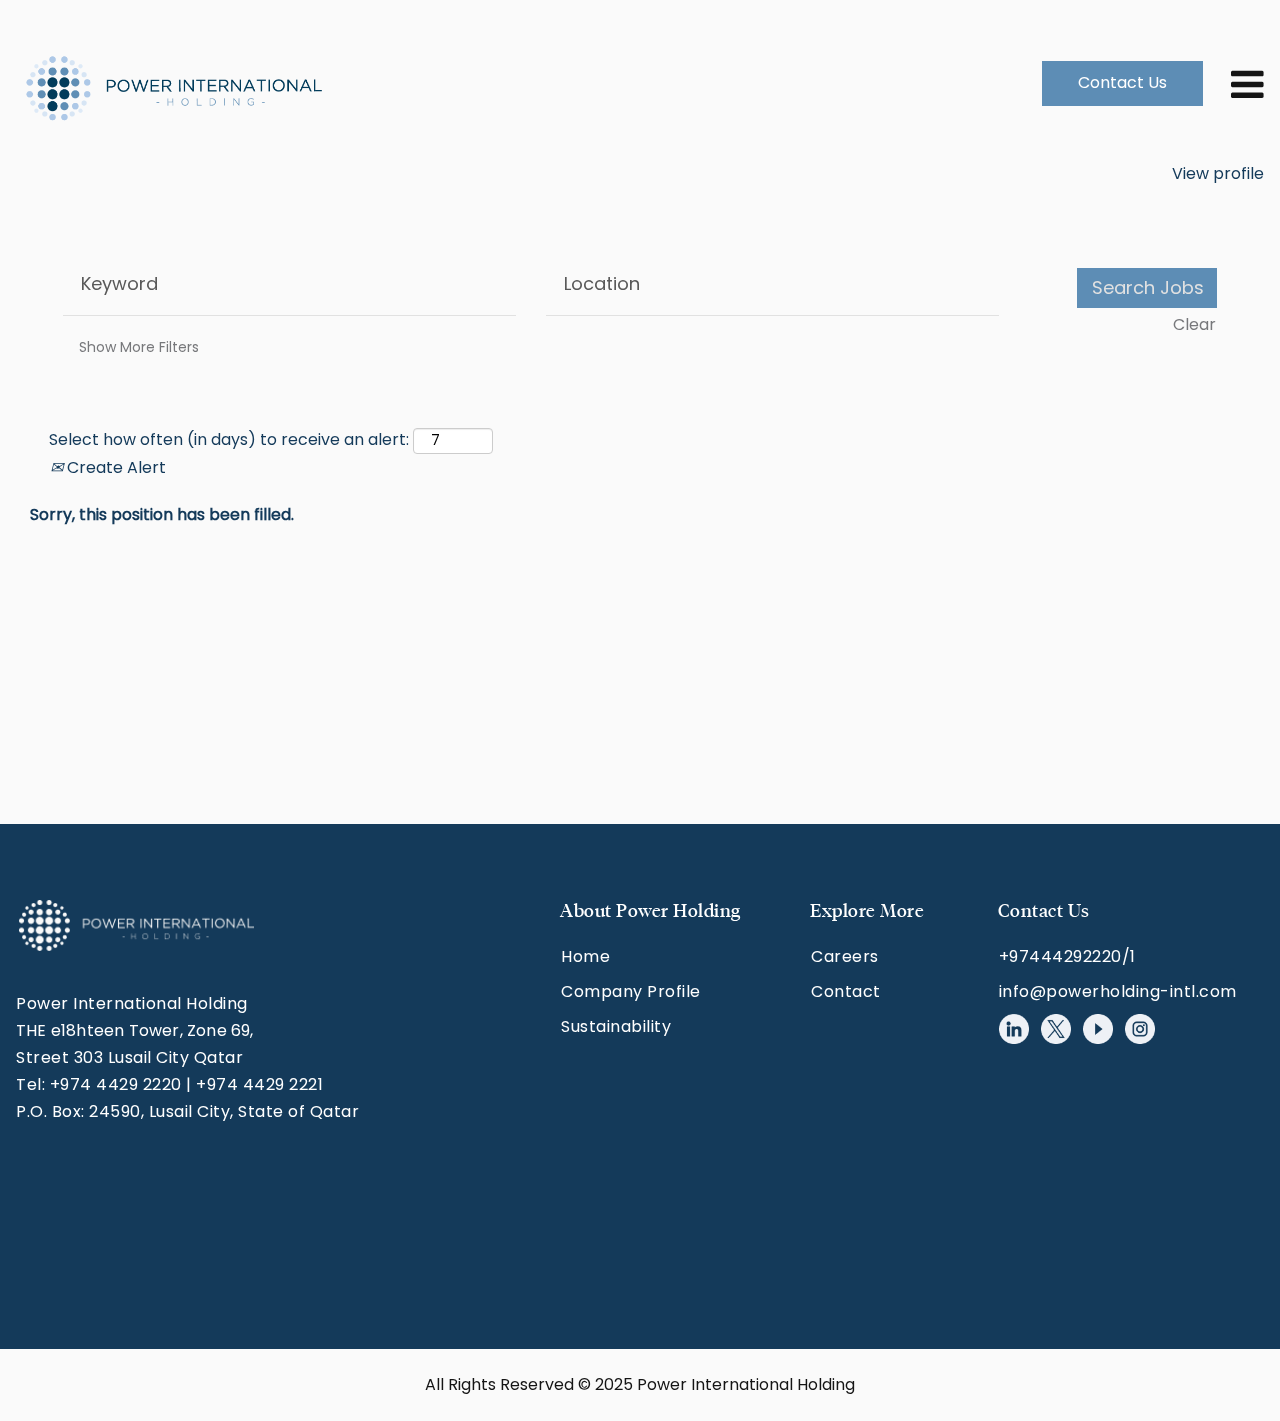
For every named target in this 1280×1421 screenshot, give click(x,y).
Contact (846, 991)
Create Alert (114, 467)
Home (585, 956)
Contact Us (1122, 82)
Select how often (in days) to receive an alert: (229, 440)
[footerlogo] (136, 925)
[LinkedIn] (1014, 1029)
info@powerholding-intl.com (1118, 991)
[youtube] (1098, 1029)
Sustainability (616, 1026)
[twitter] (1056, 1029)
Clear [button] (1194, 324)
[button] (1234, 83)
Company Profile (631, 991)
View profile (1218, 173)
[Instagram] (1140, 1029)
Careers (845, 956)
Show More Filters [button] (139, 347)
